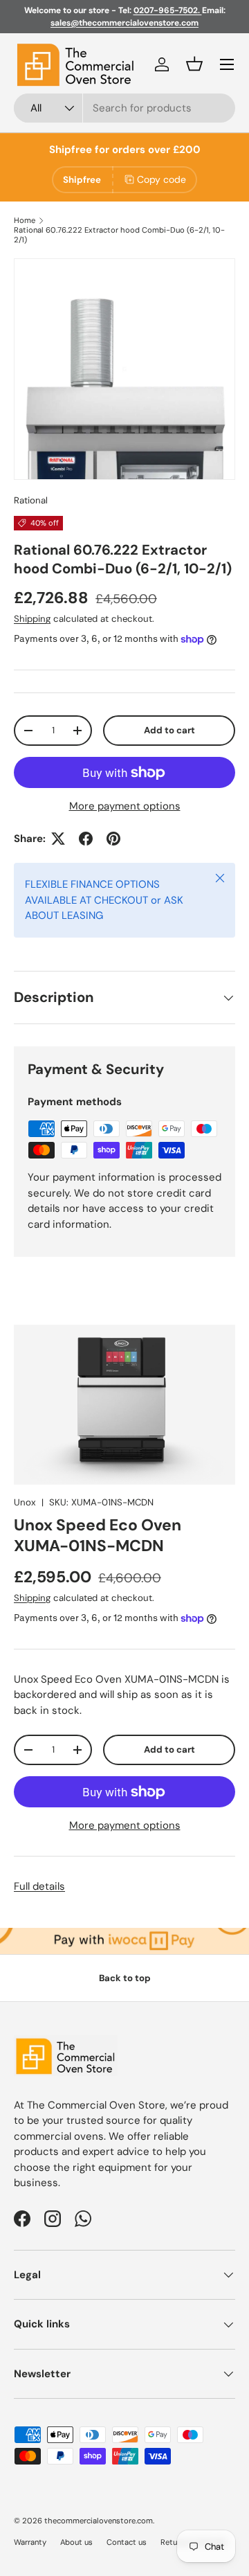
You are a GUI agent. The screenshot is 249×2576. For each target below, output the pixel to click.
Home (25, 220)
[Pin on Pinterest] (113, 839)
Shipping (32, 619)
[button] (194, 64)
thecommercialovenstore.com (99, 2521)
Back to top (125, 1978)
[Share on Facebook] (86, 839)
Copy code (162, 179)
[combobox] (124, 108)
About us (76, 2542)
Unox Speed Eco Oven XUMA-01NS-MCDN (98, 1535)
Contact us (127, 2542)
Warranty (30, 2542)
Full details (39, 1886)
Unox (25, 1502)
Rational (31, 500)
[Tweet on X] (58, 839)
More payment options (125, 806)
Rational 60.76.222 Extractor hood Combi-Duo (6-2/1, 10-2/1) (119, 235)
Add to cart (169, 730)
